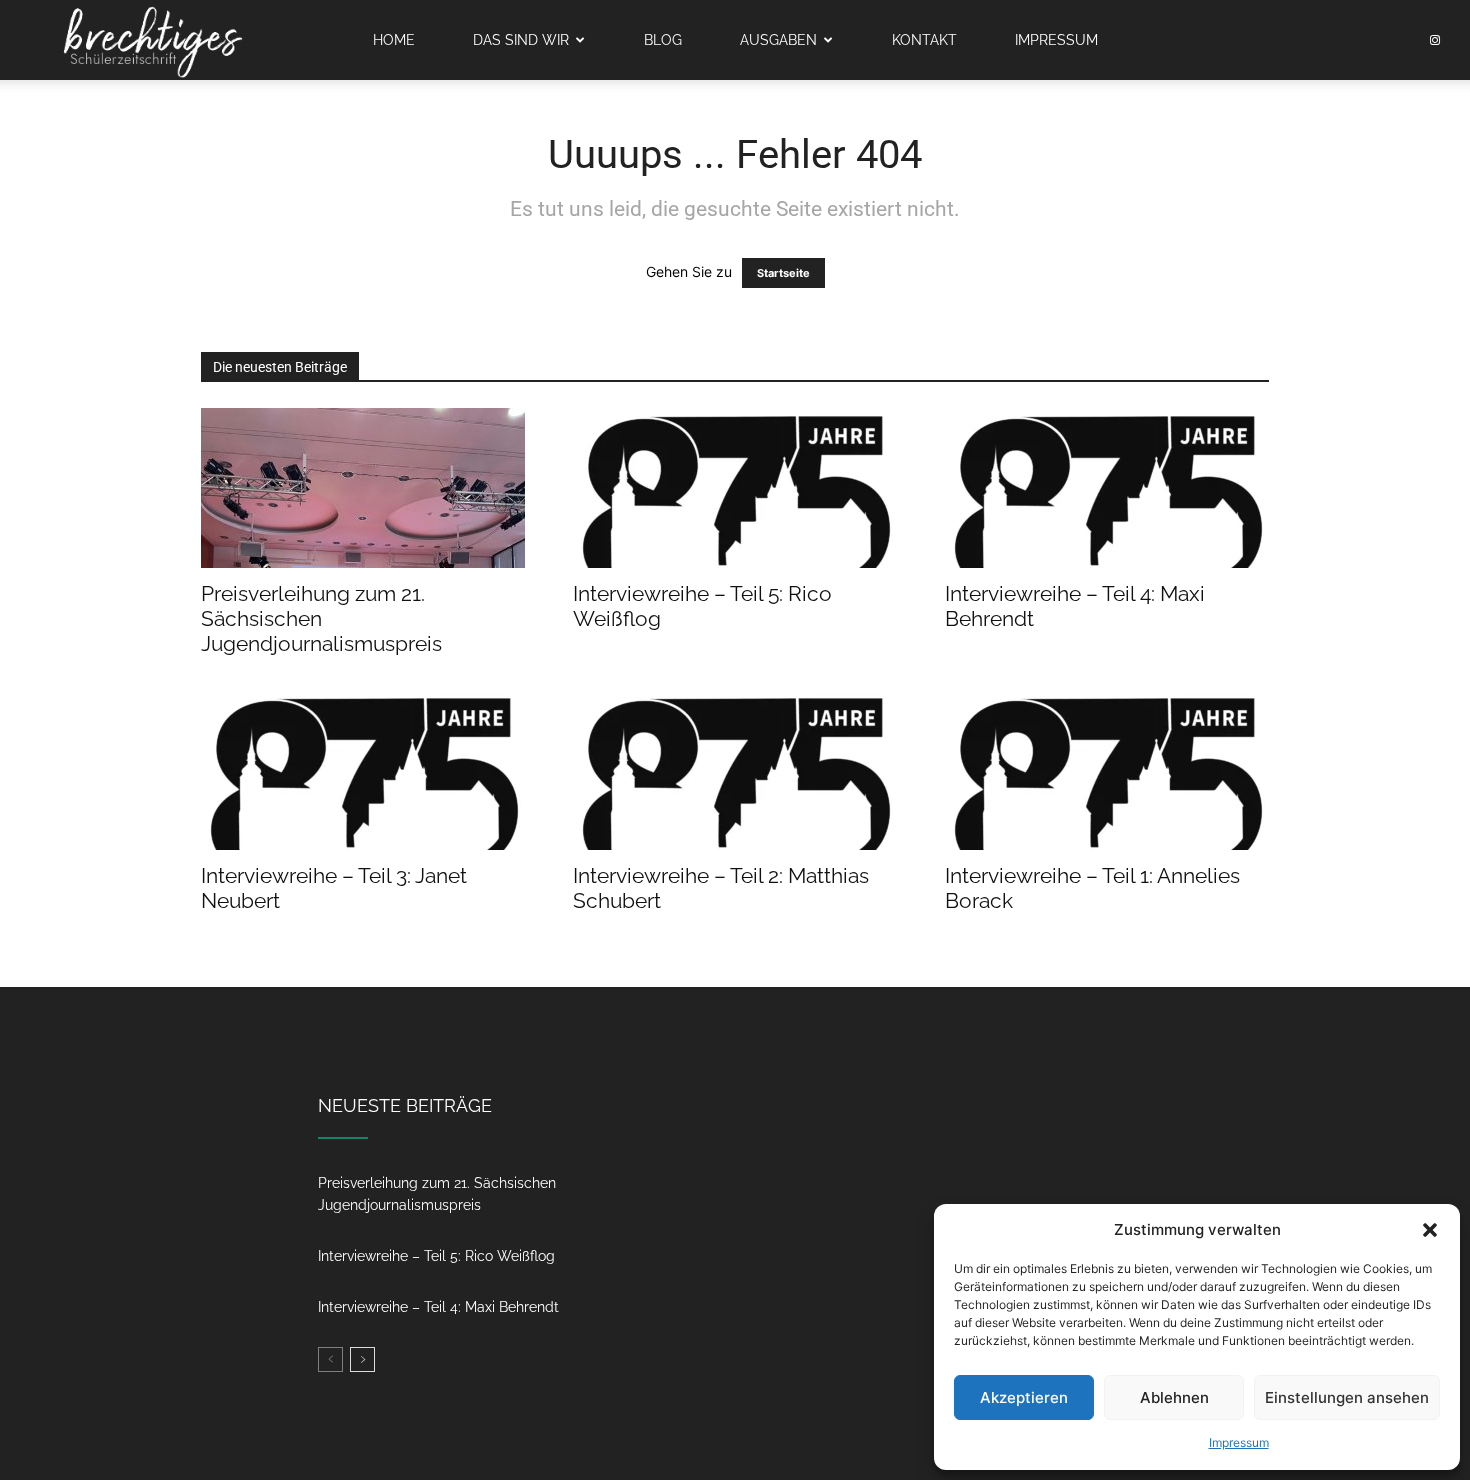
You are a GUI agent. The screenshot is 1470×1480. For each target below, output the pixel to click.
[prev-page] (330, 1359)
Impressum (1239, 1442)
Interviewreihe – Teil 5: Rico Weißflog (436, 1256)
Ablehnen (1174, 1397)
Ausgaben (778, 40)
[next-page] (362, 1359)
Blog (663, 40)
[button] (1430, 1230)
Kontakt (924, 40)
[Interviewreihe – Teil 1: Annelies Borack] (1107, 770)
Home (394, 40)
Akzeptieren (1024, 1397)
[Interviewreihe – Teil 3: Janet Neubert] (363, 770)
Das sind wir (521, 40)
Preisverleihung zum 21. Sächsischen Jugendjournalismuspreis (321, 618)
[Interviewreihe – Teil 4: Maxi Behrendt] (1107, 488)
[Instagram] (1435, 40)
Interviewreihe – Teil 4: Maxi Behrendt (438, 1307)
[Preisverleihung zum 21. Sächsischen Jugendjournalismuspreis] (363, 488)
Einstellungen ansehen (1347, 1397)
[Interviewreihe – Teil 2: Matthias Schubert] (735, 770)
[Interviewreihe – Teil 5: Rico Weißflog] (735, 488)
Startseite (783, 273)
